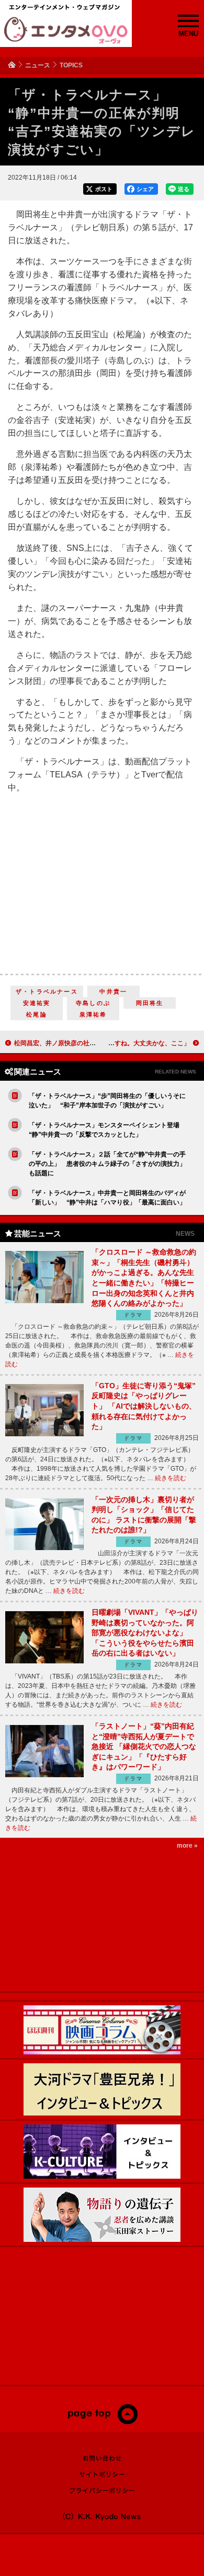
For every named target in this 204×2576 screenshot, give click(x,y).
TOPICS (71, 65)
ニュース (38, 65)
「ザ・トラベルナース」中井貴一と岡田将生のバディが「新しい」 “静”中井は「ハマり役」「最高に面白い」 (107, 1198)
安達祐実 (37, 1003)
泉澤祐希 (93, 1014)
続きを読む (171, 1478)
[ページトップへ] (102, 2422)
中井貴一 (113, 991)
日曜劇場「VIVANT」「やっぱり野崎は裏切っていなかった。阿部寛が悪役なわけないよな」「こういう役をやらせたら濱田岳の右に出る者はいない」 (145, 1633)
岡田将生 (150, 1003)
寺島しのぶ (93, 1003)
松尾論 (37, 1014)
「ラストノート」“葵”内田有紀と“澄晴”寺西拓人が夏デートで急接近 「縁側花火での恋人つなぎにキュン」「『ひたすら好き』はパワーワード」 (144, 1746)
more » (187, 1846)
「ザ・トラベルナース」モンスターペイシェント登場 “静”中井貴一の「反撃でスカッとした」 (107, 1130)
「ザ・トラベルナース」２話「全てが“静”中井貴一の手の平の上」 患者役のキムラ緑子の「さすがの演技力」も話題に (107, 1164)
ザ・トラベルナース (47, 991)
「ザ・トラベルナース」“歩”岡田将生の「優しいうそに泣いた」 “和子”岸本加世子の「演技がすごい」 (107, 1101)
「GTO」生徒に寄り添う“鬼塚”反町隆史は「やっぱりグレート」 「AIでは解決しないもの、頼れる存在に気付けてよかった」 (144, 1406)
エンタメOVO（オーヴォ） (66, 30)
